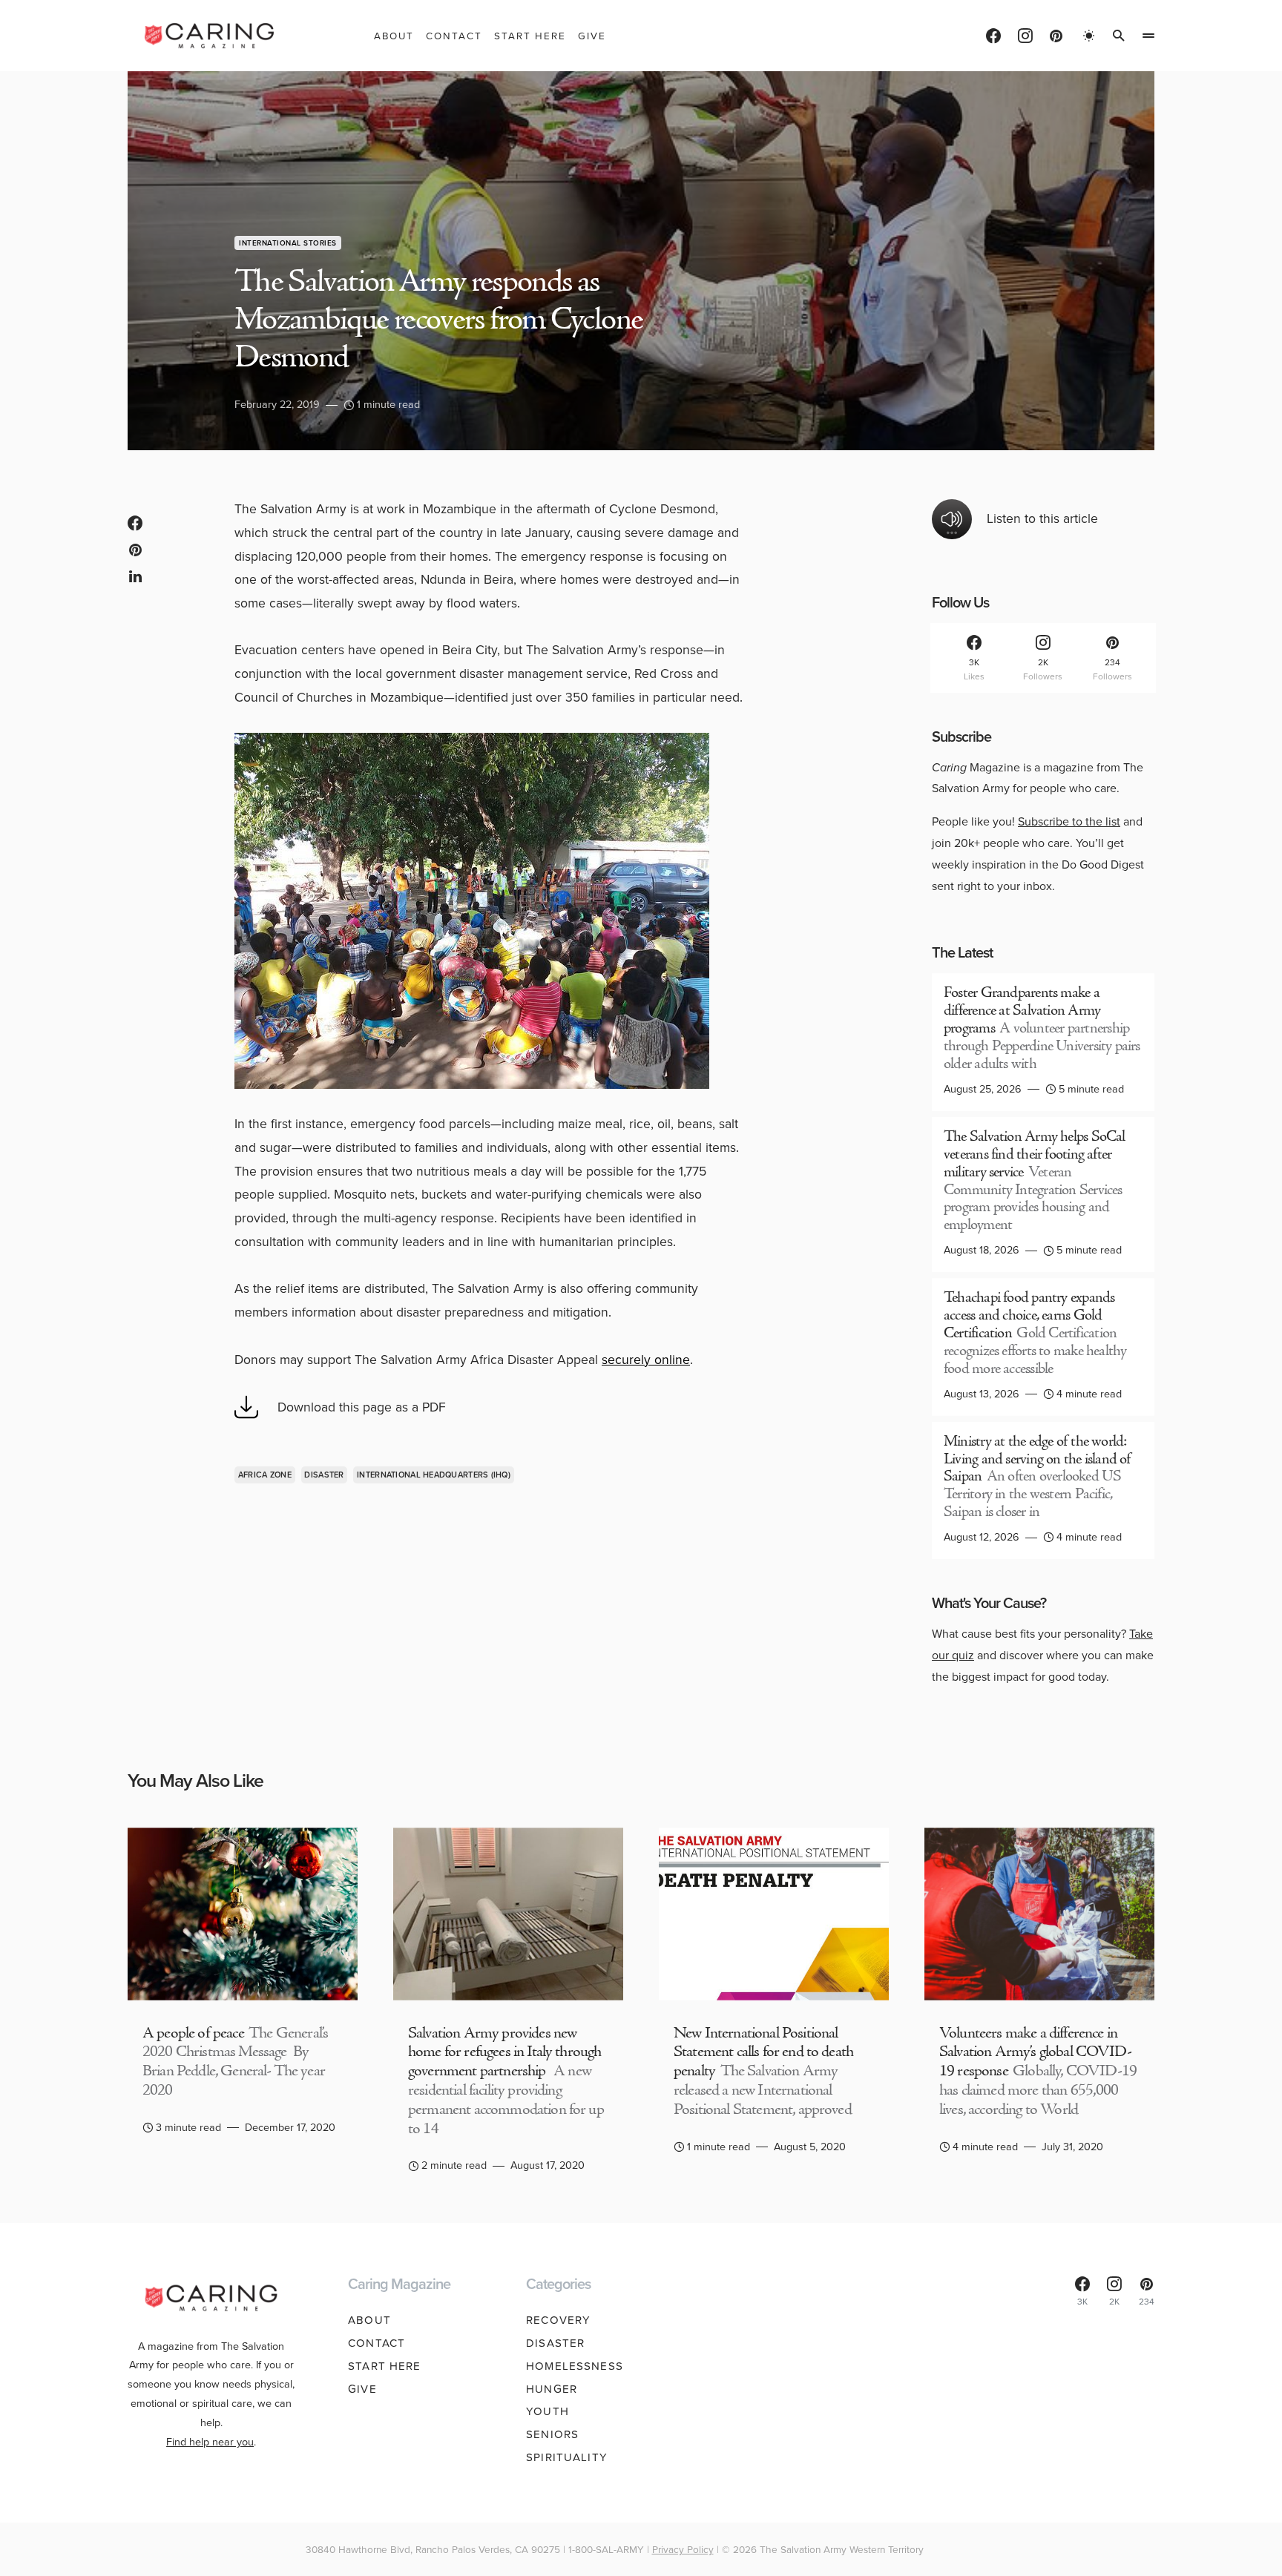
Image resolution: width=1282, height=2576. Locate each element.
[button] (1089, 36)
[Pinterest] (1056, 36)
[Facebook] (993, 36)
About (369, 2320)
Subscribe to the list (1069, 821)
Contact (377, 2343)
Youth (548, 2411)
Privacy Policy (683, 2549)
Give (362, 2389)
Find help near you (210, 2442)
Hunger (552, 2389)
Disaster (324, 1475)
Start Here (384, 2366)
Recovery (558, 2320)
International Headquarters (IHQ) (434, 1475)
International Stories (288, 243)
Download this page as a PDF (362, 1407)
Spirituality (567, 2457)
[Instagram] (1025, 36)
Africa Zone (265, 1475)
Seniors (552, 2434)
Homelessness (575, 2366)
